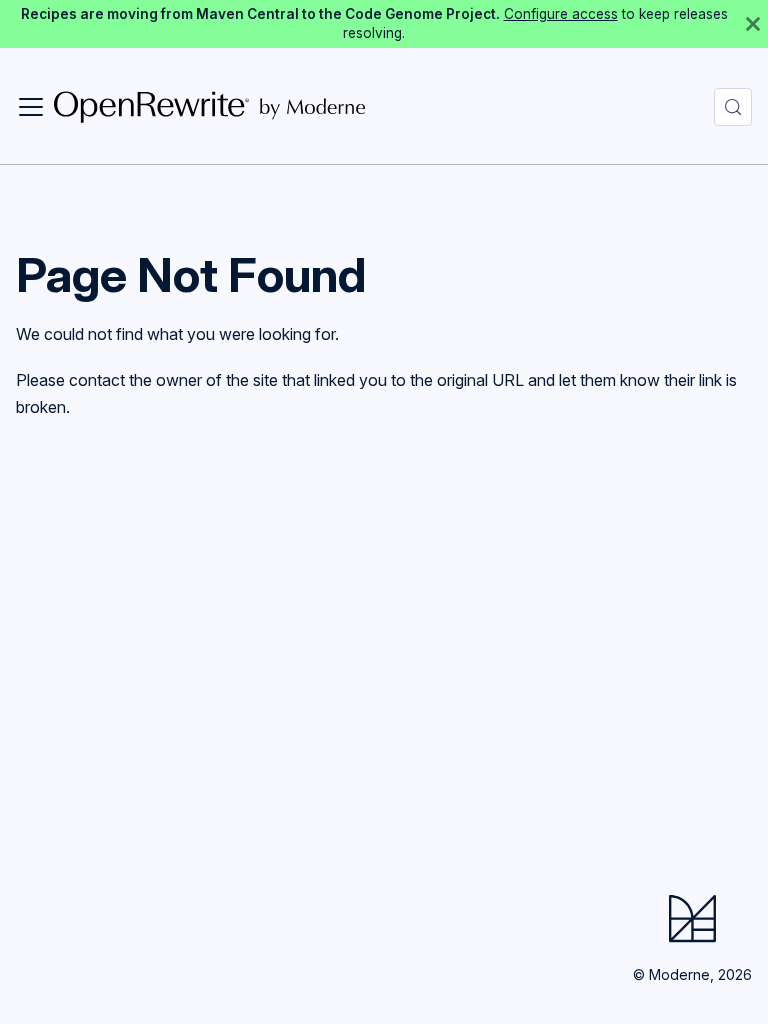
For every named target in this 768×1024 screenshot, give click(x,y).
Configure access (561, 14)
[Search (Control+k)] (733, 107)
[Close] (753, 24)
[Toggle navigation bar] (31, 107)
